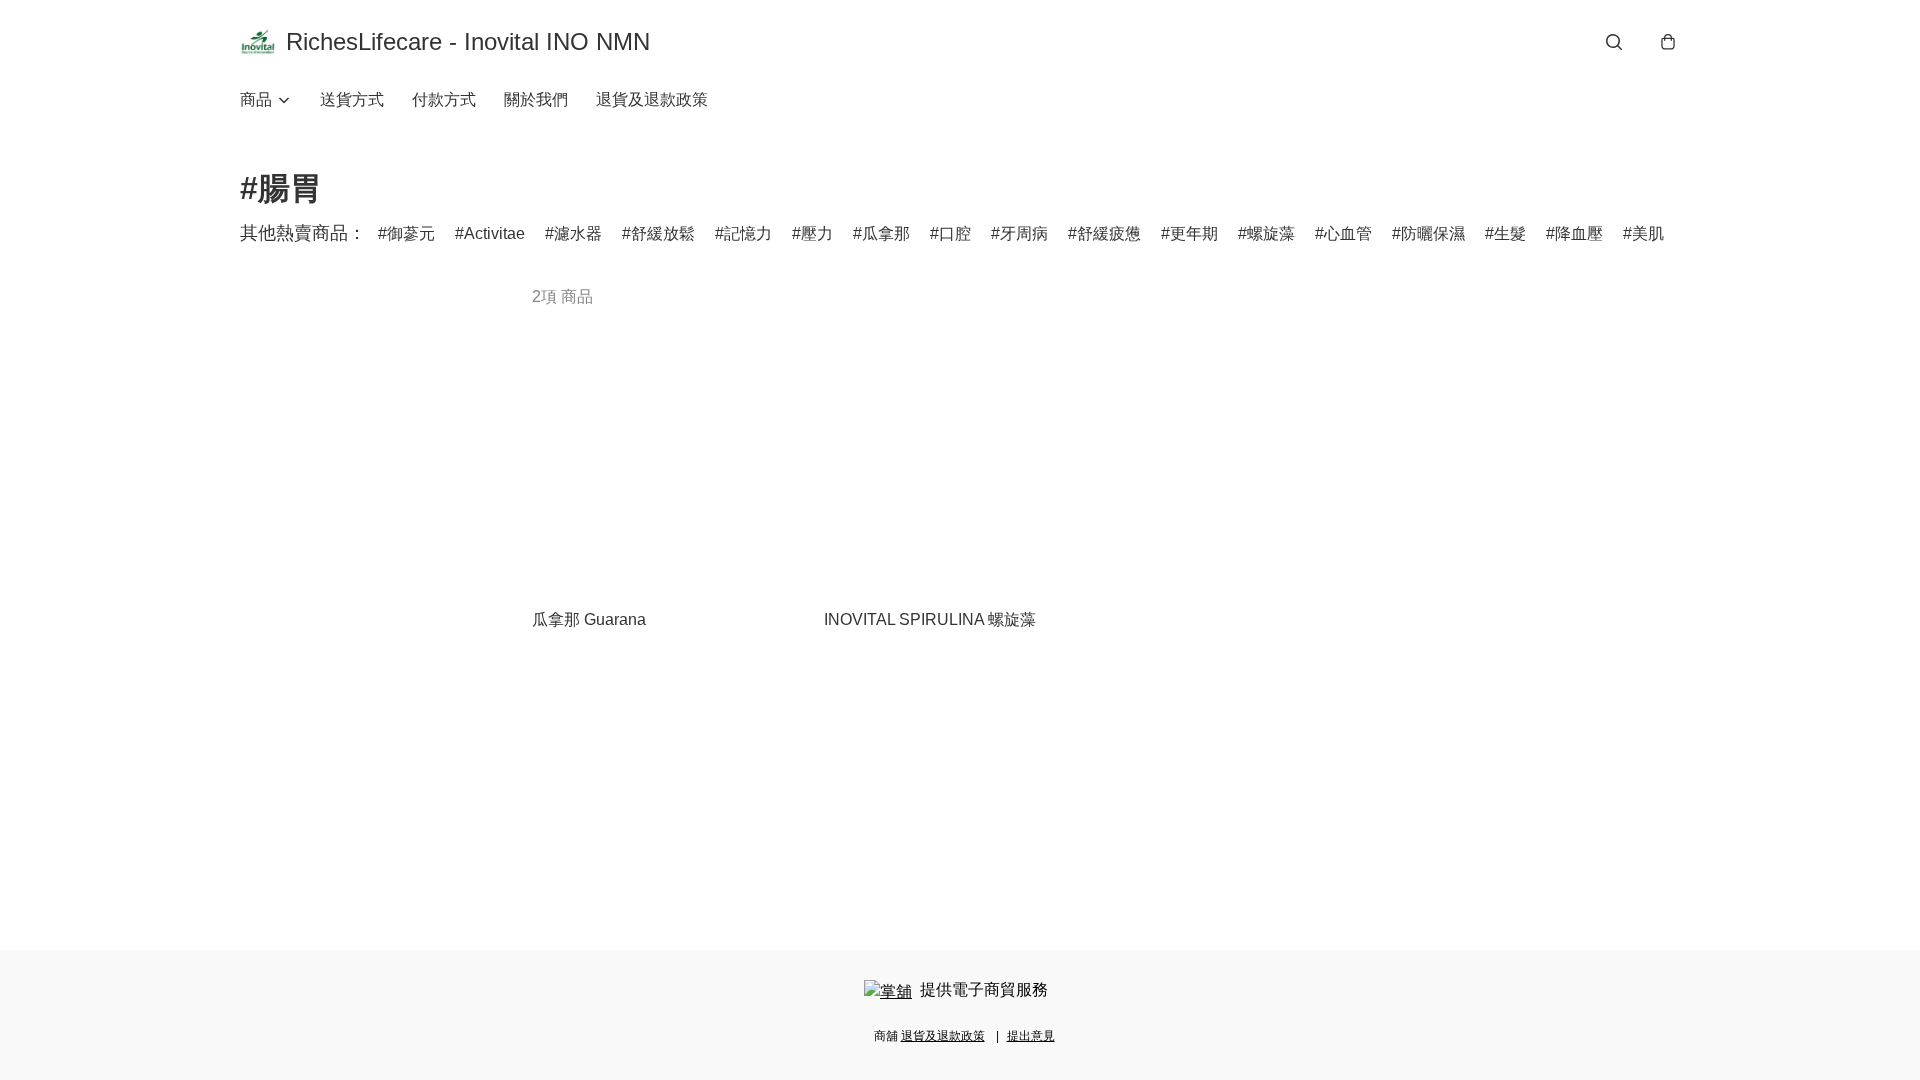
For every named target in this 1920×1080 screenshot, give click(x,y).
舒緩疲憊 (1109, 233)
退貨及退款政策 (652, 99)
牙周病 (1024, 233)
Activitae (494, 233)
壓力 (817, 233)
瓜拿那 (886, 233)
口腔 (955, 233)
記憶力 (748, 233)
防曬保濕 (1433, 233)
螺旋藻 (1271, 233)
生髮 (1510, 233)
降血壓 (1579, 233)
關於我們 (536, 99)
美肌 (1648, 233)
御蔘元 (411, 233)
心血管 (1348, 233)
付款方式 (444, 99)
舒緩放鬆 (663, 233)
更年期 (1194, 233)
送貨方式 (352, 99)
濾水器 (578, 233)
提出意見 (1031, 1036)
